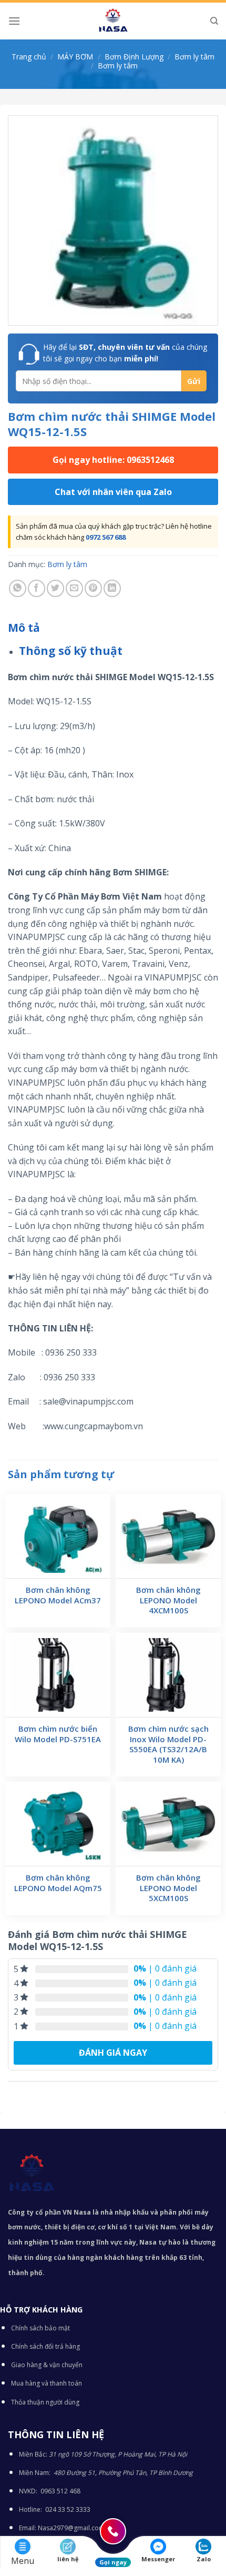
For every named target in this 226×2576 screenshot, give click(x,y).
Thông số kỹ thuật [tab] (71, 651)
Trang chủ (29, 57)
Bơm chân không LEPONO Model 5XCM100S (168, 1888)
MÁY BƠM (75, 57)
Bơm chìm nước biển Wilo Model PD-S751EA (58, 1734)
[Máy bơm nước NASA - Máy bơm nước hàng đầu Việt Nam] (113, 21)
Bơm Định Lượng (134, 57)
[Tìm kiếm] (214, 21)
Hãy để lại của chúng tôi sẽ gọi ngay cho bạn (125, 353)
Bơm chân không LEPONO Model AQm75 (58, 1883)
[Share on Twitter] (55, 588)
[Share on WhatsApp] (18, 588)
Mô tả (24, 628)
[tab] (113, 628)
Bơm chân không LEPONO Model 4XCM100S (168, 1600)
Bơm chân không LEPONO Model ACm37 (58, 1595)
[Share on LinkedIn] (112, 588)
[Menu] (14, 21)
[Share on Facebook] (37, 588)
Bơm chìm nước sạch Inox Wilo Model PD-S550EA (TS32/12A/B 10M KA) (168, 1744)
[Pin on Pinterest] (93, 588)
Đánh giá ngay (113, 2053)
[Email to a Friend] (74, 588)
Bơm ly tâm (194, 57)
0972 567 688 (106, 537)
